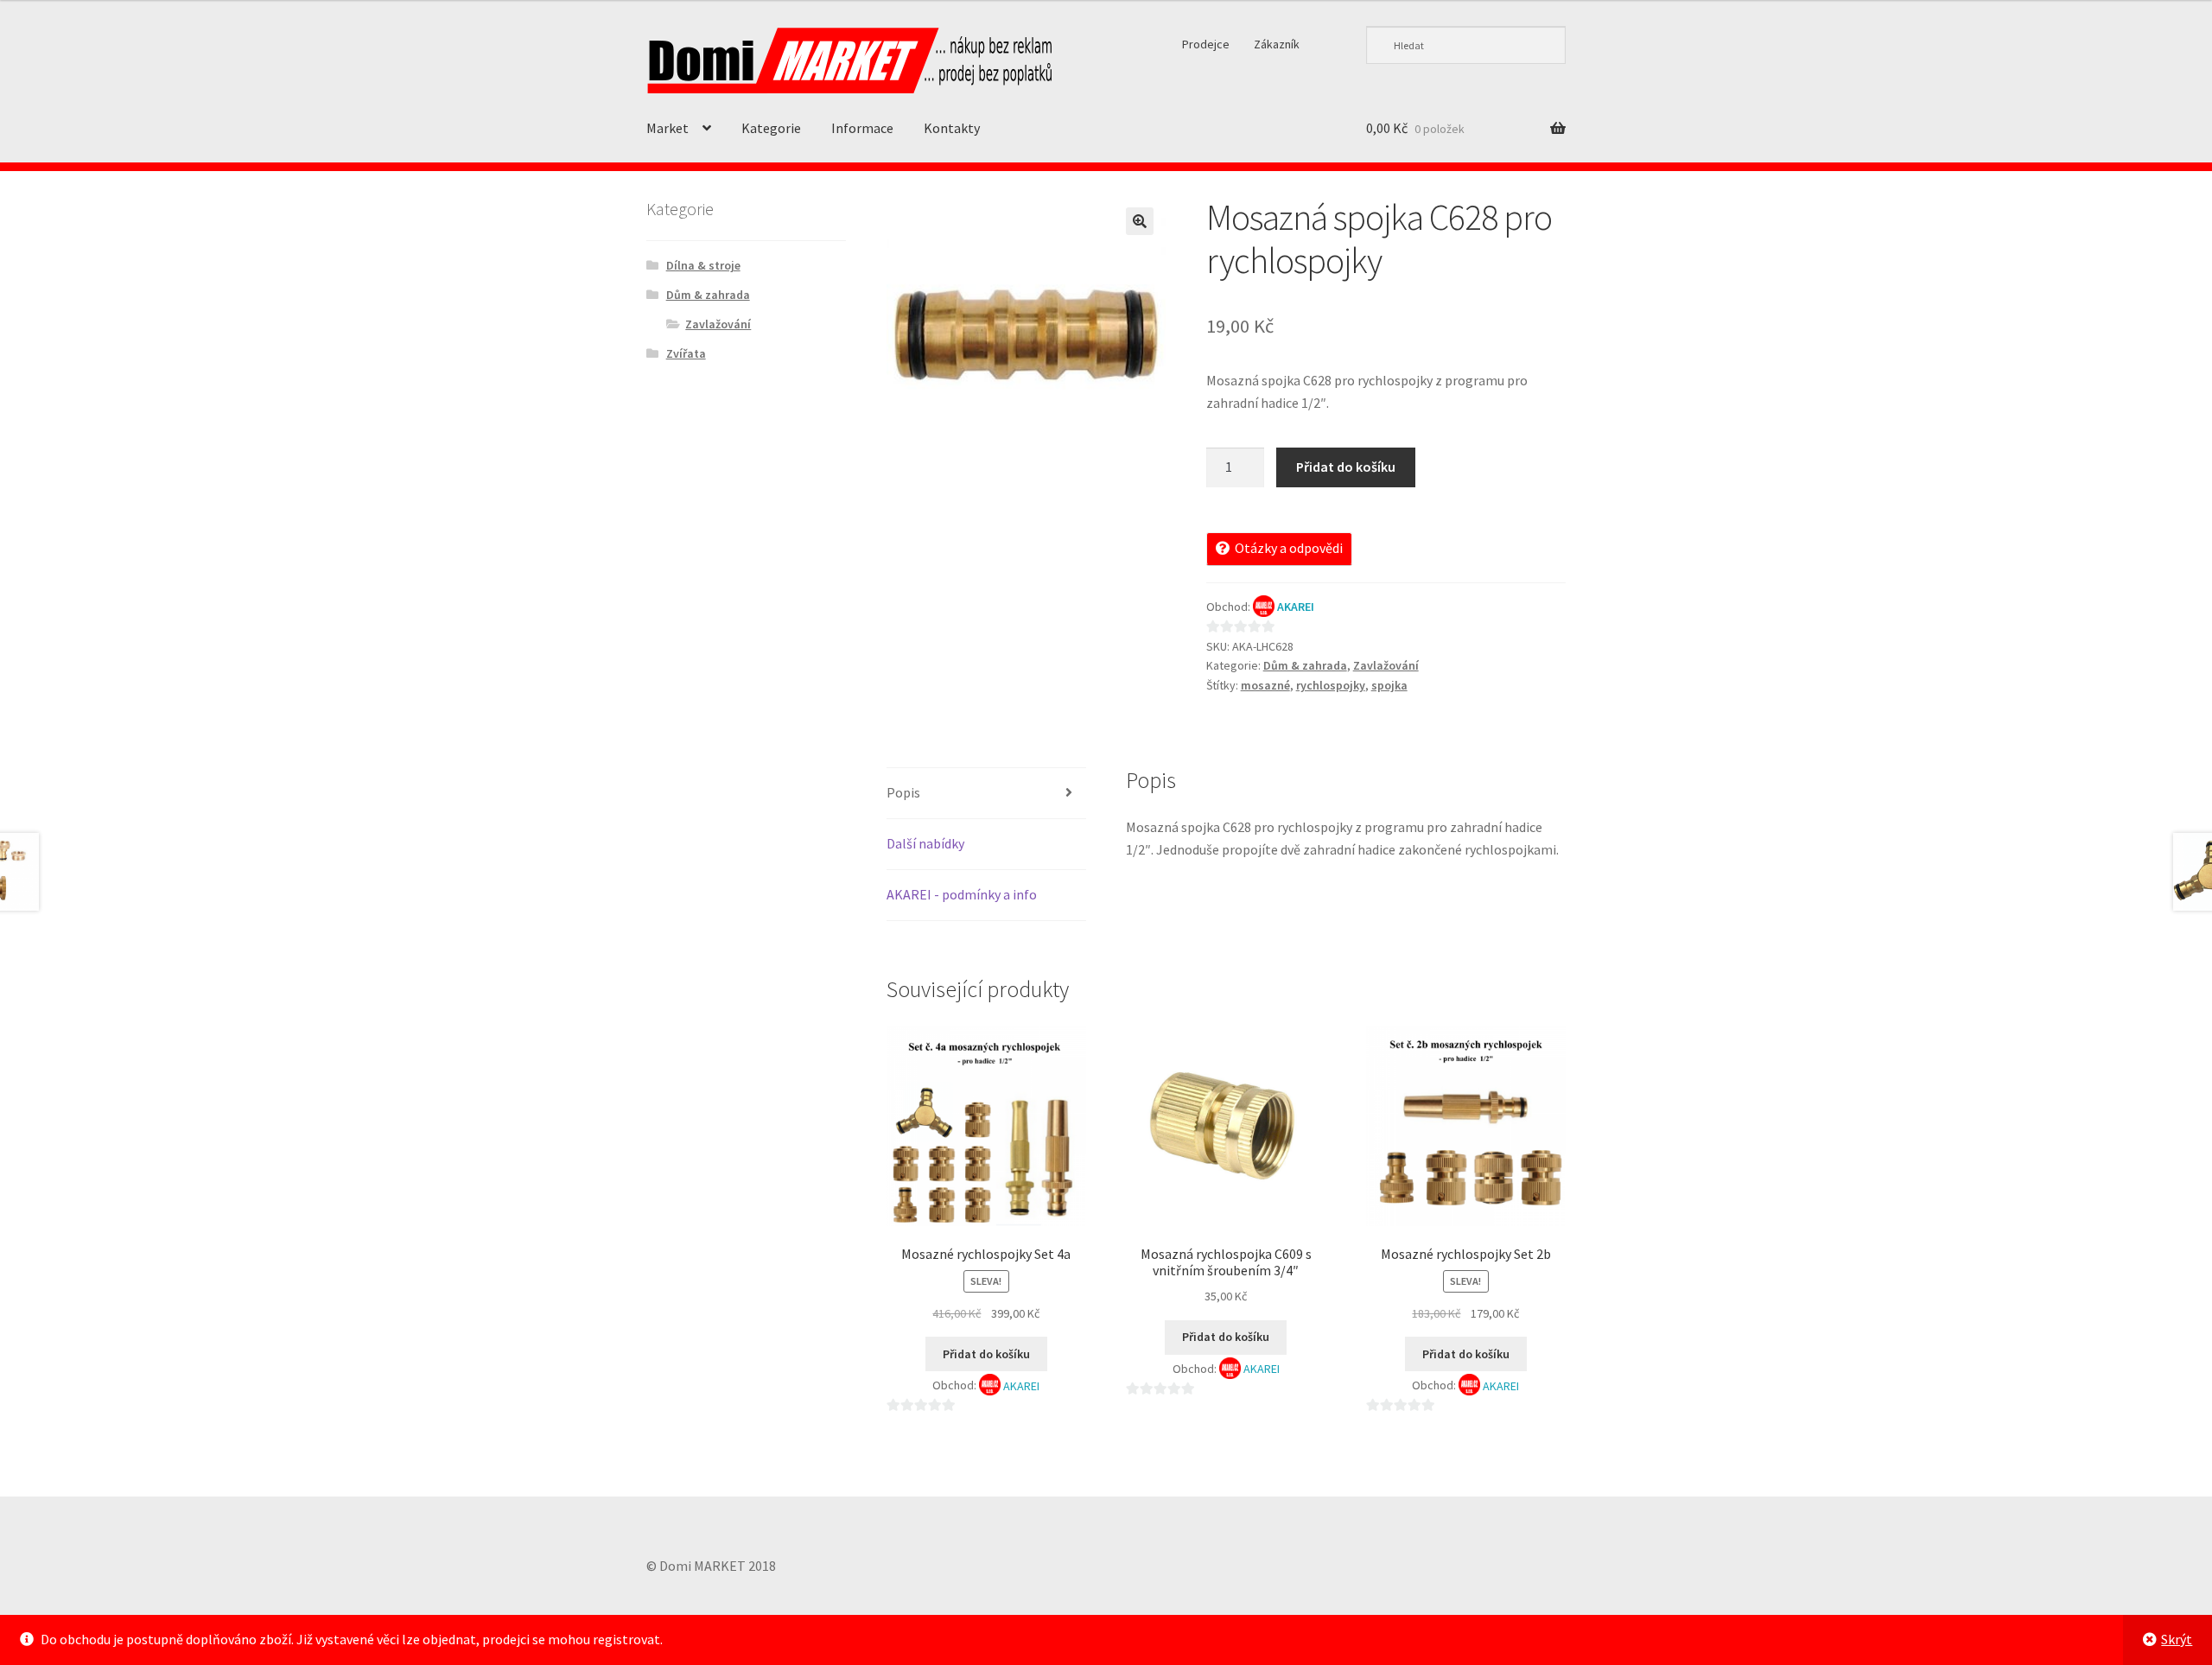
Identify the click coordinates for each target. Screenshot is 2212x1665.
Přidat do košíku (1346, 467)
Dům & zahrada (1305, 665)
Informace (862, 128)
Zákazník (1277, 44)
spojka (1389, 685)
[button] (1140, 221)
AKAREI (1296, 607)
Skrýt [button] (2177, 1639)
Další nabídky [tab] (925, 843)
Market (667, 128)
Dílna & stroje (703, 265)
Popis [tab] (903, 792)
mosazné (1265, 685)
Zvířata (686, 353)
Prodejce (1206, 44)
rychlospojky (1331, 685)
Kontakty (952, 128)
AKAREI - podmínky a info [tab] (962, 894)
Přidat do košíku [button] (986, 1354)
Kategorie (771, 128)
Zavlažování (1386, 665)
